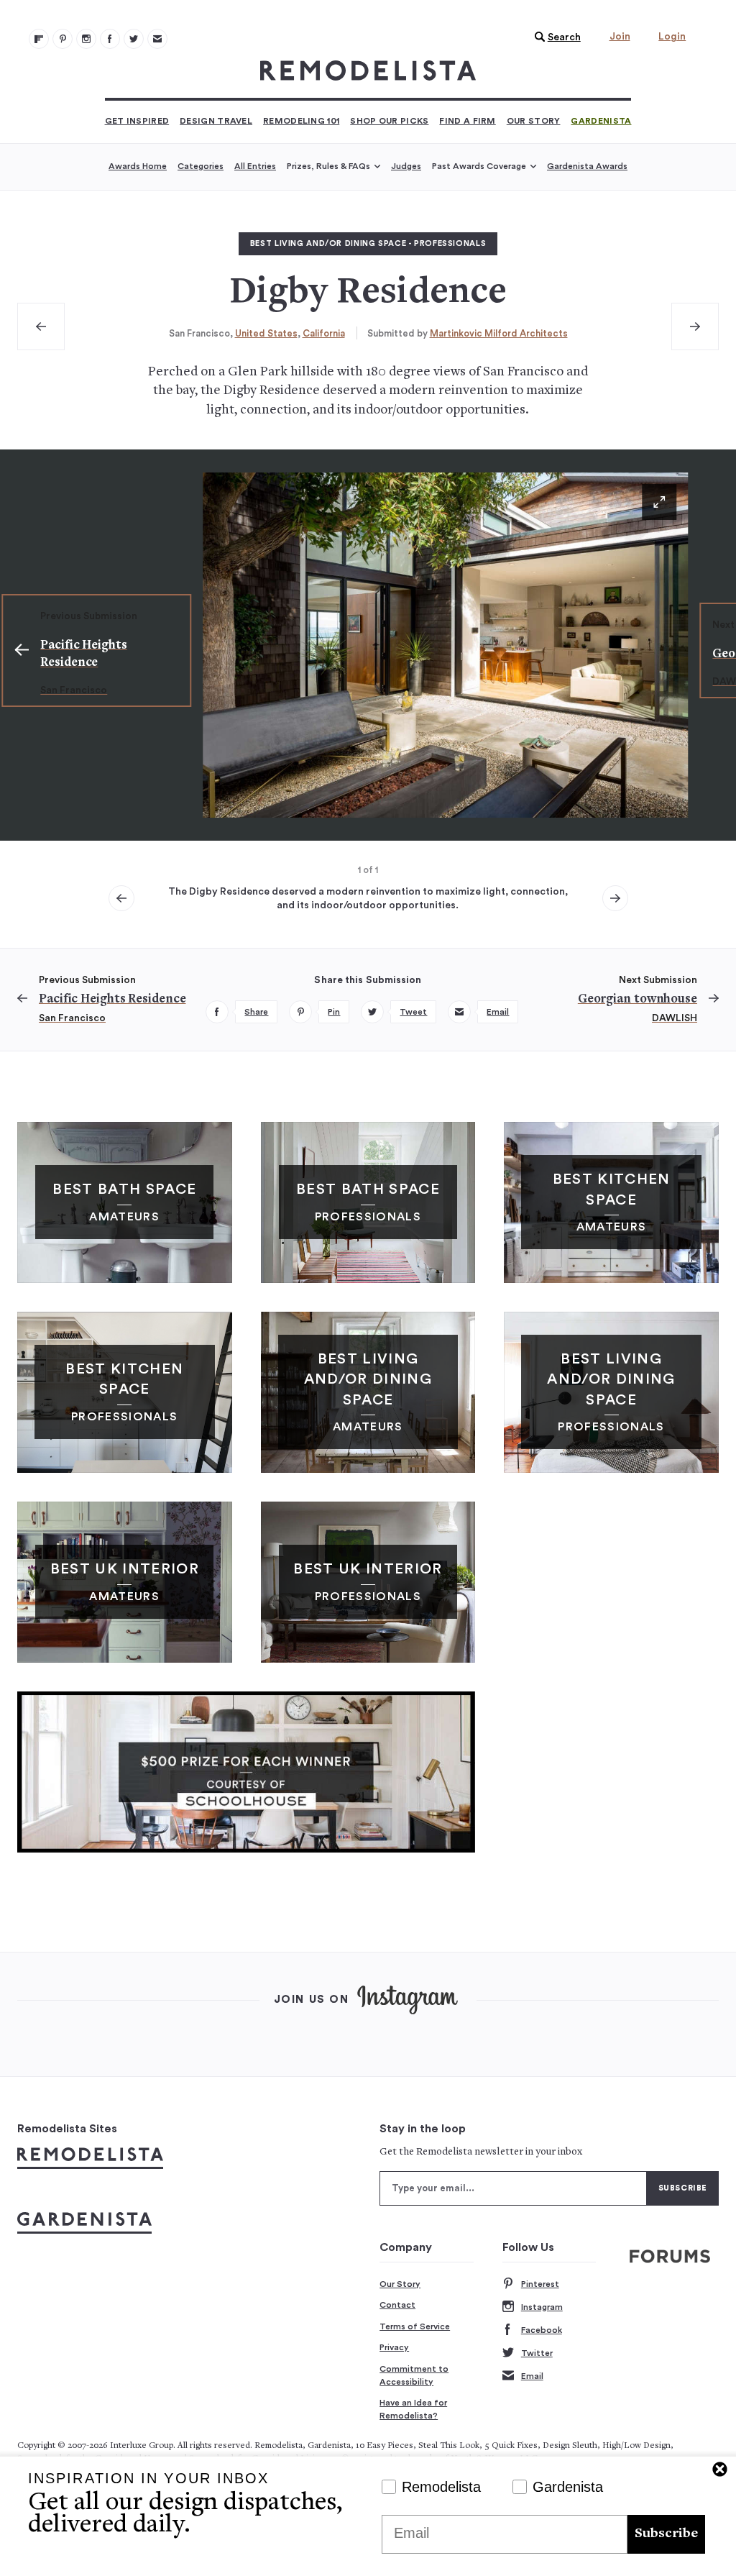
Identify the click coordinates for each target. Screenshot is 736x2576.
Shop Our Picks (389, 121)
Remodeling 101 (301, 121)
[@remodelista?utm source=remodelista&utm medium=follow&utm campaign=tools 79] (39, 39)
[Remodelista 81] (86, 39)
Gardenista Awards (587, 166)
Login (672, 37)
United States (266, 333)
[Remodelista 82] (110, 39)
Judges (406, 166)
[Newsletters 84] (157, 39)
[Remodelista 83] (134, 39)
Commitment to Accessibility (414, 2375)
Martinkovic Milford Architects (499, 333)
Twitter (537, 2353)
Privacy (394, 2347)
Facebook (542, 2330)
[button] (554, 37)
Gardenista (601, 121)
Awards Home (138, 166)
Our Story (534, 121)
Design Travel (216, 121)
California (324, 333)
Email (532, 2376)
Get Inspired (137, 121)
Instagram (542, 2307)
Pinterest (540, 2284)
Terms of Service (415, 2326)
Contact (397, 2305)
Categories (201, 166)
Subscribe (666, 2534)
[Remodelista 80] (63, 39)
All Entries (255, 166)
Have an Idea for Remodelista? (413, 2409)
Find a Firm (467, 121)
